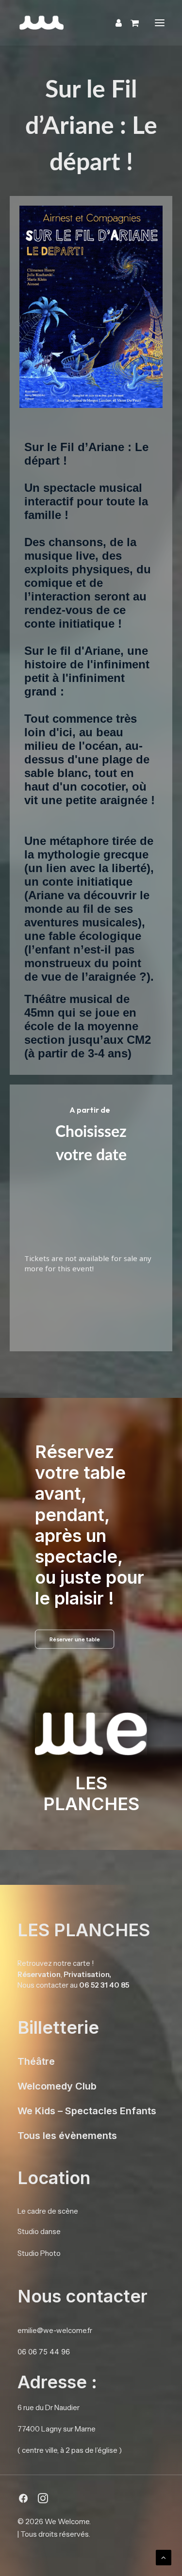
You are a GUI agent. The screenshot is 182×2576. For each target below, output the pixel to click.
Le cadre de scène (48, 2211)
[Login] (114, 23)
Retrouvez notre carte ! (56, 1963)
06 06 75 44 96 (44, 2352)
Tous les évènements (67, 2136)
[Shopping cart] (130, 23)
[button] (160, 23)
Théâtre (36, 2061)
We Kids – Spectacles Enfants (87, 2111)
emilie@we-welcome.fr (55, 2330)
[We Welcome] (91, 23)
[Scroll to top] (164, 2557)
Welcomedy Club (57, 2086)
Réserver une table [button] (75, 1639)
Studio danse (39, 2231)
